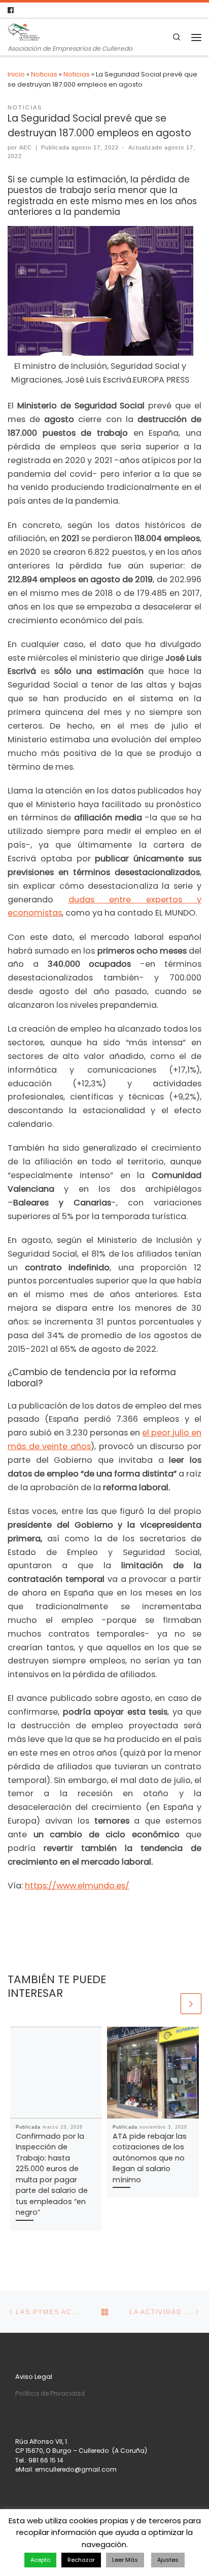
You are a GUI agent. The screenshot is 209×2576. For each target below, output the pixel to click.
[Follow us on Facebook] (11, 10)
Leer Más (125, 2560)
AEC (26, 147)
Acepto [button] (40, 2560)
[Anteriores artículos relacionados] (169, 2004)
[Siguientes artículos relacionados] (191, 2004)
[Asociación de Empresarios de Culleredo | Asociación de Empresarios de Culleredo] (24, 31)
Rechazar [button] (81, 2560)
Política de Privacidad (50, 2393)
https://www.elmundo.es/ (77, 1886)
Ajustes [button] (168, 2560)
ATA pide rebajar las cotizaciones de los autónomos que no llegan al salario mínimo (150, 2158)
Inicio (16, 74)
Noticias (44, 74)
